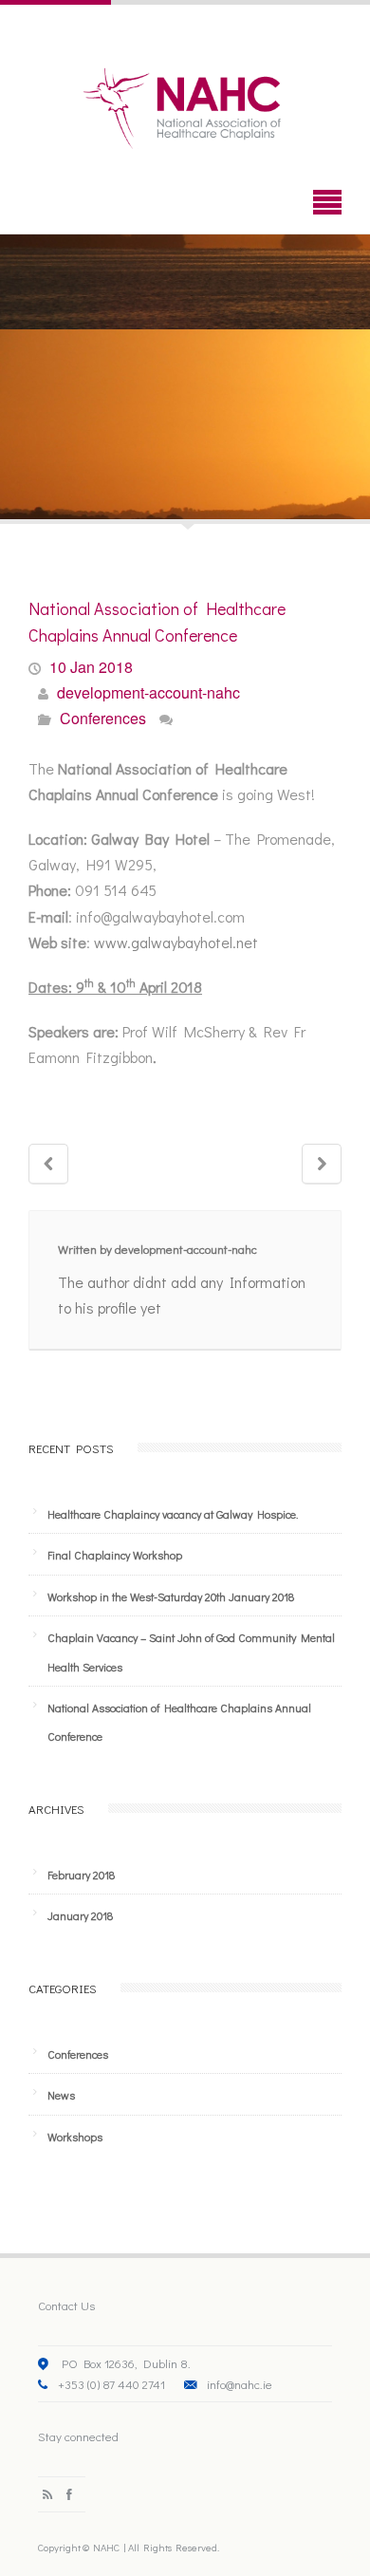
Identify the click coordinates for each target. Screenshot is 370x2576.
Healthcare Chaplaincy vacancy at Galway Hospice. (173, 1514)
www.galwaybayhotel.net (176, 942)
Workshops (75, 2137)
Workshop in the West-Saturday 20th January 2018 (171, 1596)
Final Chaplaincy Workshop (115, 1555)
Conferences (103, 718)
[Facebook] (69, 2494)
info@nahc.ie (240, 2384)
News (61, 2095)
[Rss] (47, 2494)
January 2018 (80, 1915)
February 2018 (81, 1875)
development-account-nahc (148, 692)
